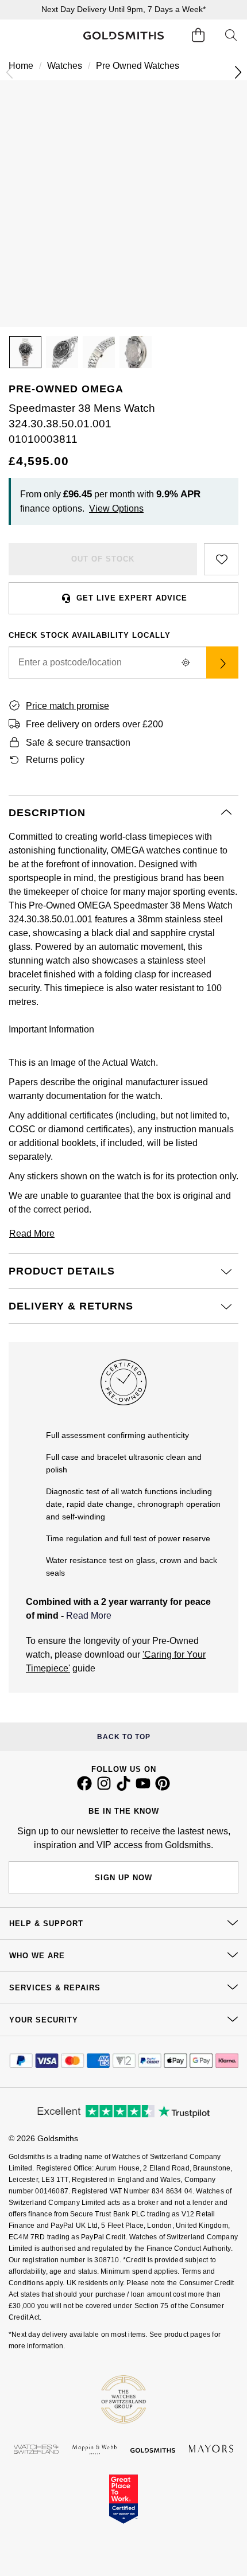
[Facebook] (84, 1788)
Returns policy (55, 760)
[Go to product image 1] (25, 352)
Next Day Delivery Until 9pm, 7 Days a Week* (123, 9)
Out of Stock (103, 559)
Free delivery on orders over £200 (94, 724)
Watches (65, 66)
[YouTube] (143, 1788)
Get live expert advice (132, 598)
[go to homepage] (124, 36)
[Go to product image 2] (62, 352)
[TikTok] (123, 1788)
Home (21, 66)
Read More (89, 1616)
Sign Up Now (123, 1878)
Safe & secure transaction (78, 743)
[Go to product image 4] (136, 352)
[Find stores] (222, 662)
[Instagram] (104, 1788)
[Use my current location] (186, 662)
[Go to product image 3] (99, 352)
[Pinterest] (163, 1788)
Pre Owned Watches (138, 66)
